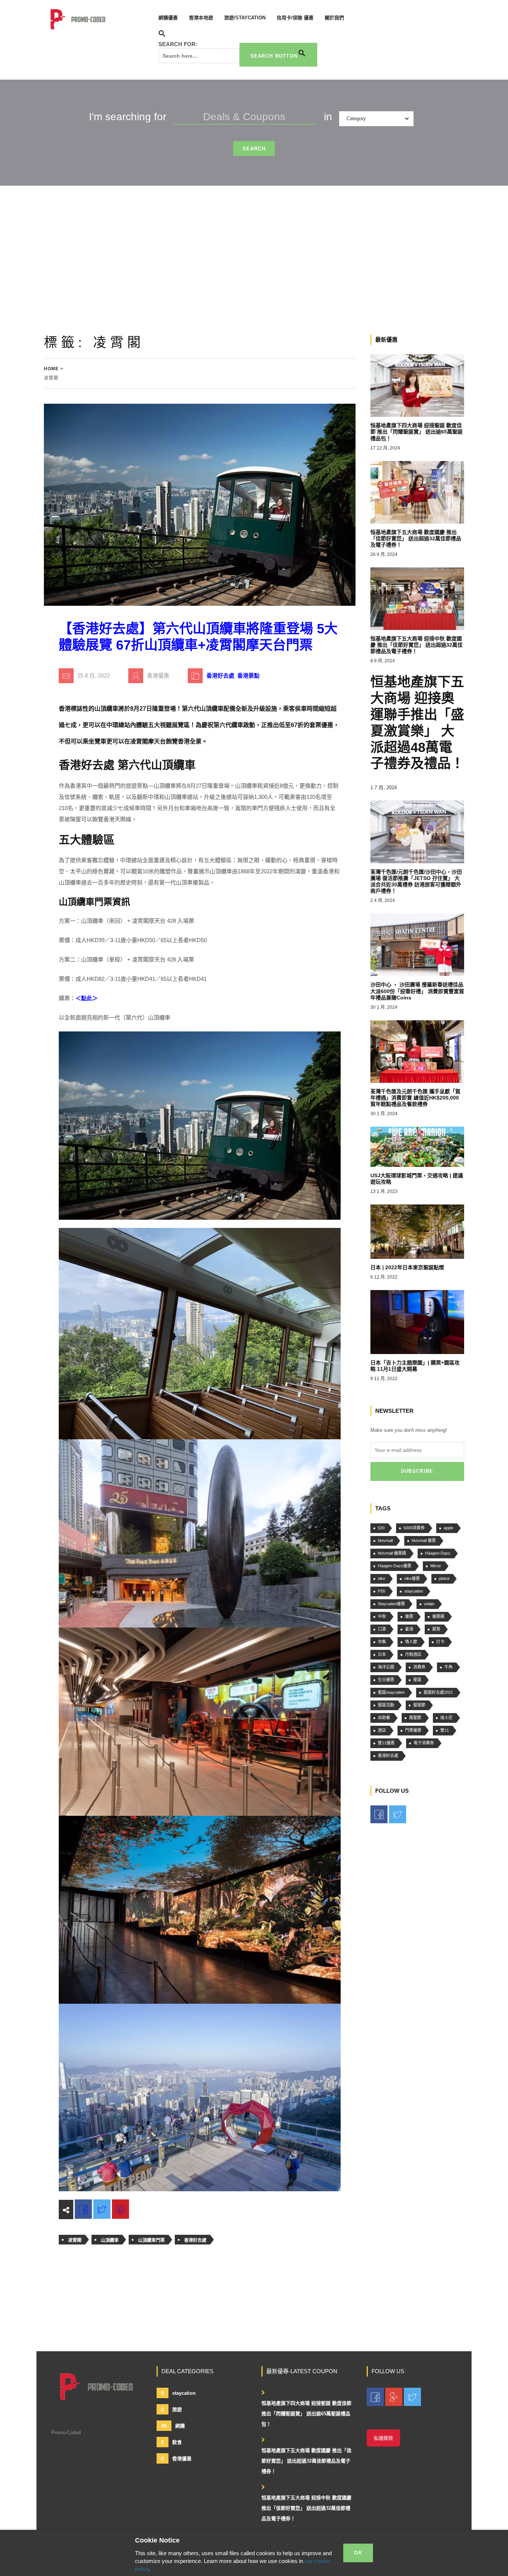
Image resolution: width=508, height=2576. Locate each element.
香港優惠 (176, 2458)
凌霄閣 (75, 2240)
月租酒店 (413, 1654)
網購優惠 (168, 18)
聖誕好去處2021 (438, 1692)
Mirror (436, 1566)
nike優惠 (412, 1578)
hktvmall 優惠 (424, 1540)
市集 (382, 1642)
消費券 (419, 1667)
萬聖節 (415, 1718)
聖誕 (417, 1680)
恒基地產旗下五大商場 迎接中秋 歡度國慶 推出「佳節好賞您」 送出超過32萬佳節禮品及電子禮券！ (306, 2508)
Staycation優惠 (391, 1604)
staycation (414, 1591)
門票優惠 (413, 1730)
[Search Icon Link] (162, 35)
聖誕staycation (391, 1692)
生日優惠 (386, 1680)
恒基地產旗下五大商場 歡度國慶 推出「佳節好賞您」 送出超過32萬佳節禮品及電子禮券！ (306, 2461)
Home (51, 369)
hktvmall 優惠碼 (392, 1553)
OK (358, 2553)
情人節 (411, 1642)
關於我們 (334, 18)
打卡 (440, 1642)
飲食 (171, 2442)
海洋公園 (386, 1667)
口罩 (382, 1629)
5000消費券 (414, 1528)
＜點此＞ (87, 998)
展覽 (436, 1629)
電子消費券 (424, 1743)
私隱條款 (383, 2438)
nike (382, 1578)
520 (381, 1528)
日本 (382, 1654)
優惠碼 (438, 1616)
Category (356, 119)
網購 (173, 2426)
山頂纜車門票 (151, 2240)
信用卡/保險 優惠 (295, 18)
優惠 (409, 1616)
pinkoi (444, 1578)
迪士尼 (446, 1718)
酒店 (382, 1730)
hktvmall (385, 1540)
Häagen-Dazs (438, 1553)
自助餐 (384, 1718)
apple (448, 1528)
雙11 (445, 1730)
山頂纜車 (110, 2240)
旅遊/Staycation (245, 18)
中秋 (382, 1616)
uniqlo (429, 1604)
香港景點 (248, 676)
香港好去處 (220, 676)
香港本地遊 (201, 18)
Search (254, 149)
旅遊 (171, 2409)
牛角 (448, 1667)
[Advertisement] (254, 241)
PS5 (382, 1591)
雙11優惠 (386, 1743)
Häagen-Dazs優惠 (395, 1566)
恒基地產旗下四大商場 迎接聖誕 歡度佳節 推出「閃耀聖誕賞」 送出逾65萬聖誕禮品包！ (306, 2414)
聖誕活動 (386, 1705)
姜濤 (409, 1629)
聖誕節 (419, 1705)
